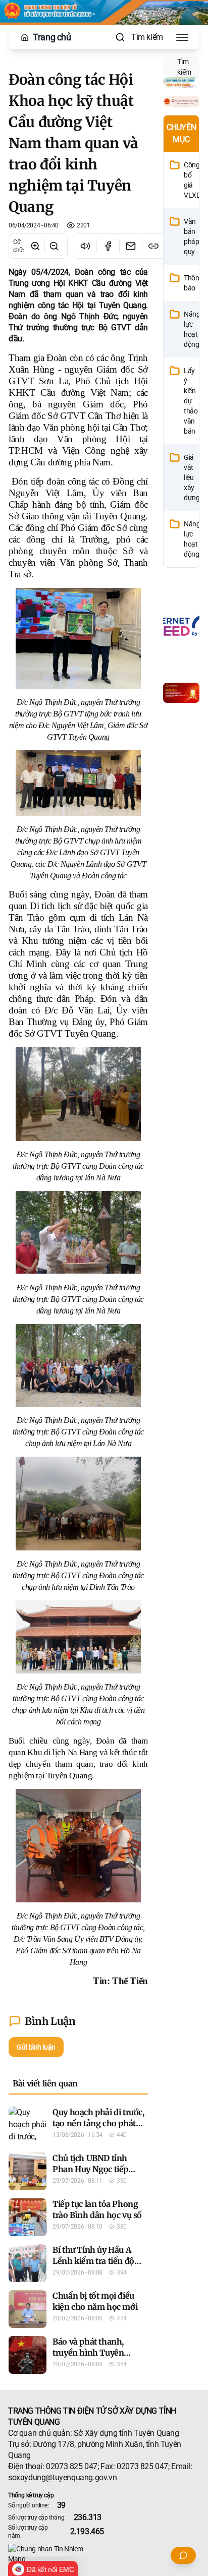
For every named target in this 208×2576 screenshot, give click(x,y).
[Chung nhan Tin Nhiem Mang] (104, 2554)
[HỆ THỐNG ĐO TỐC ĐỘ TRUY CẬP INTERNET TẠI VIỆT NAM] (181, 625)
